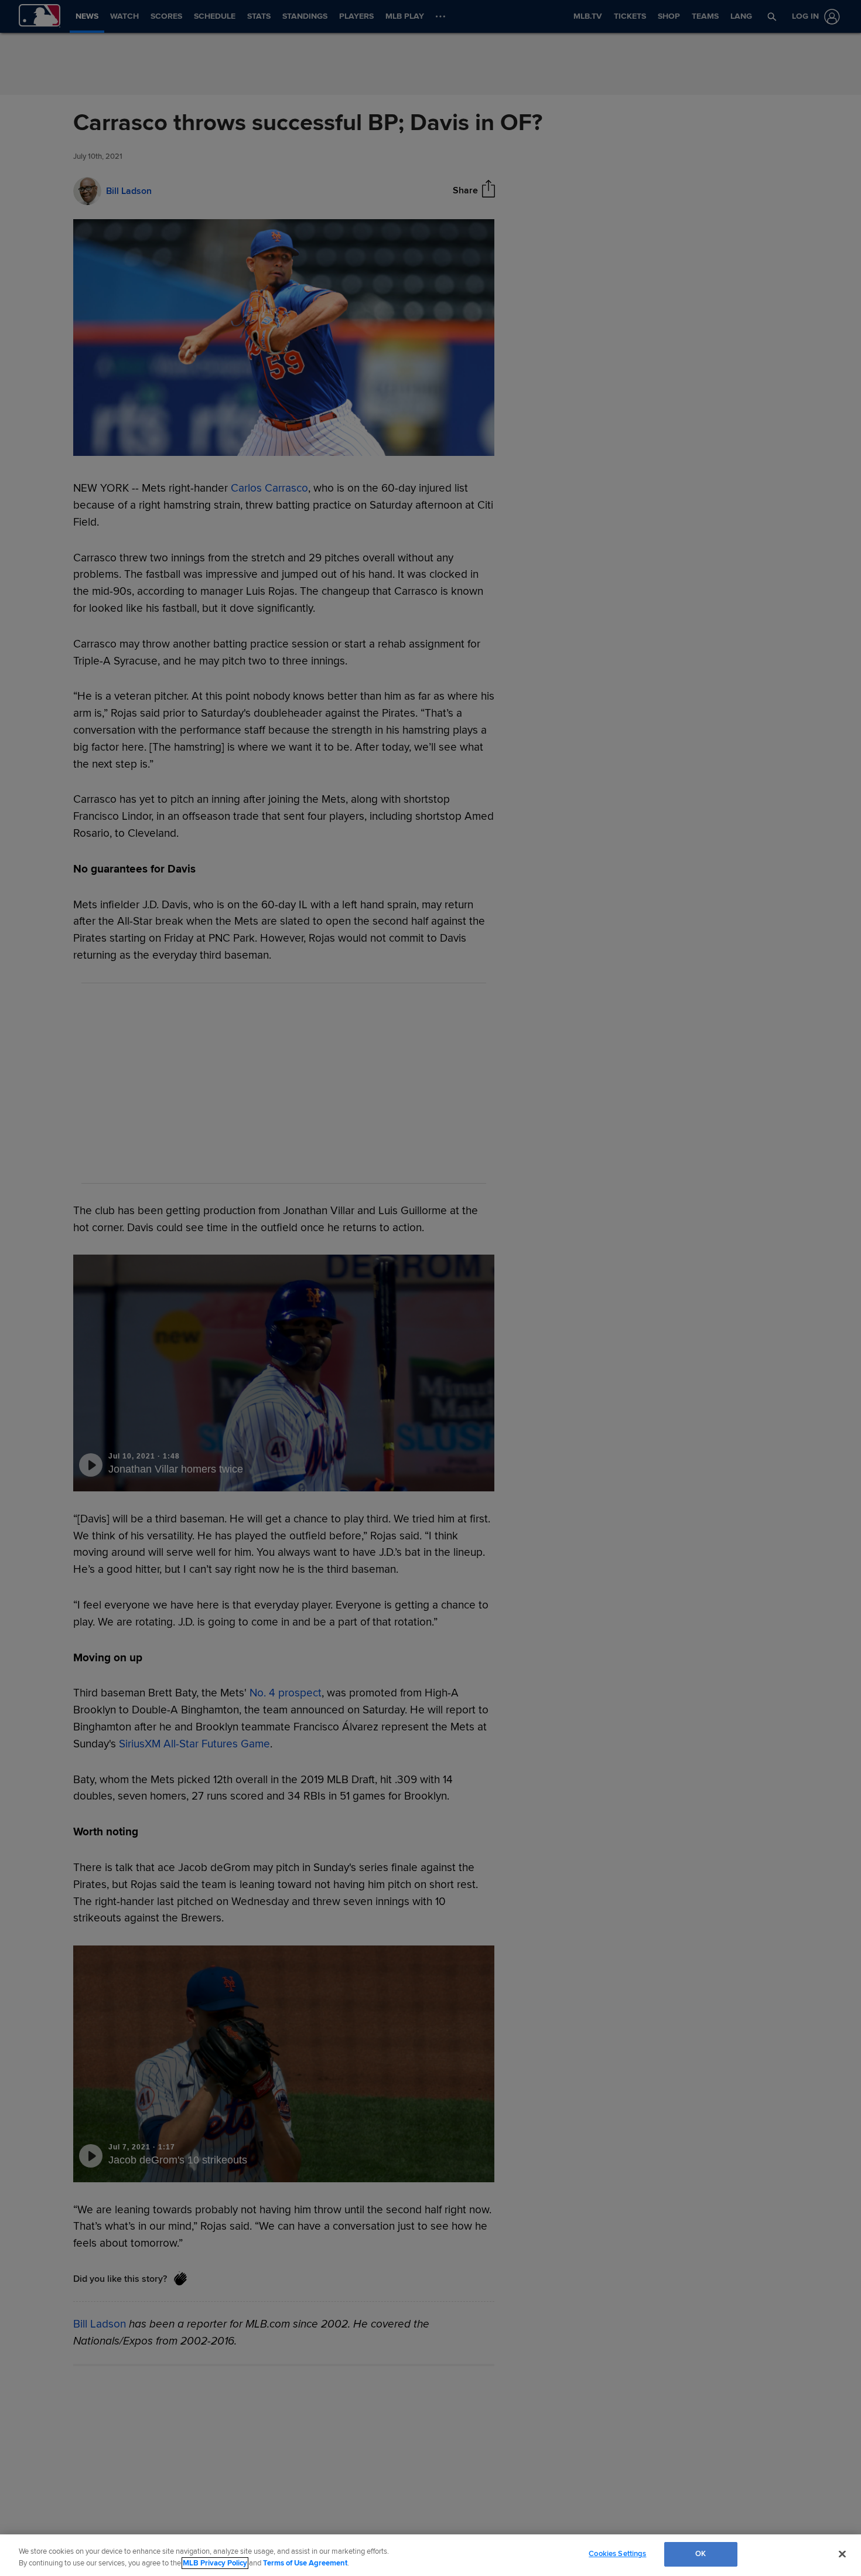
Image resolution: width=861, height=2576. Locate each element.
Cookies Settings (617, 2554)
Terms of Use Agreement (305, 2563)
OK (701, 2554)
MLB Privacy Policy (215, 2563)
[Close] (842, 2554)
